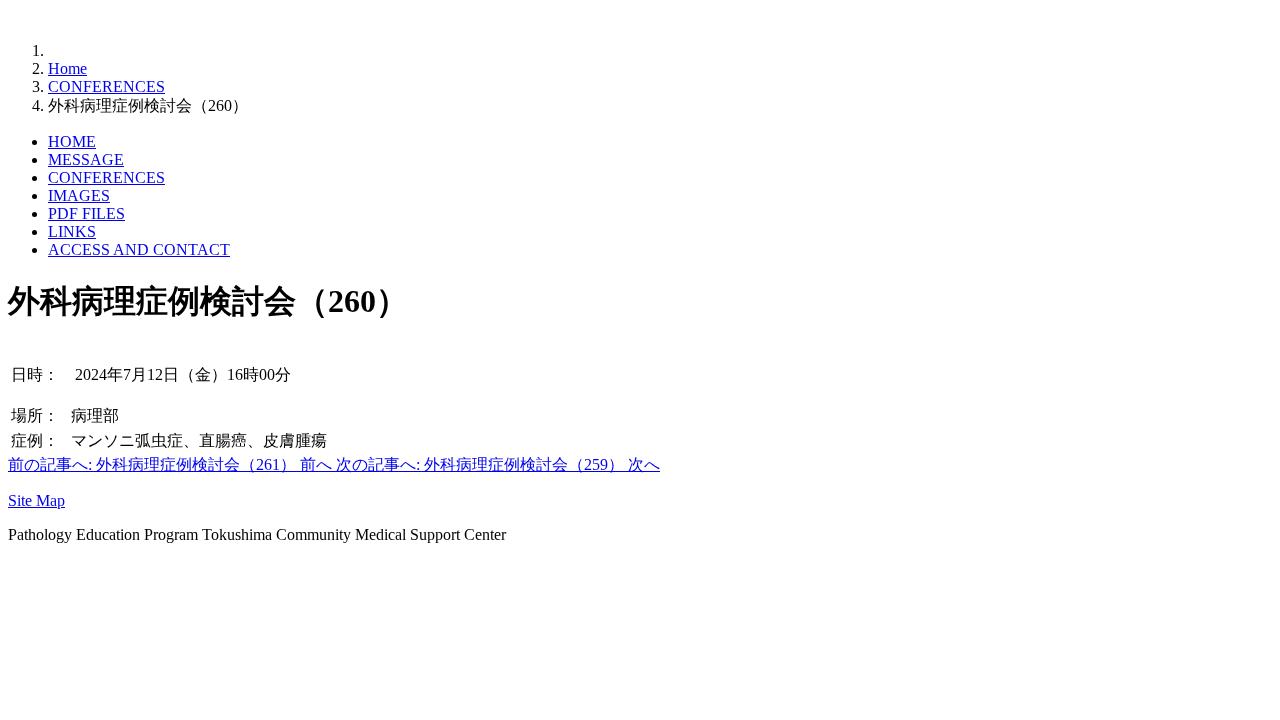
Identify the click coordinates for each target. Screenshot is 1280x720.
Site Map (36, 500)
